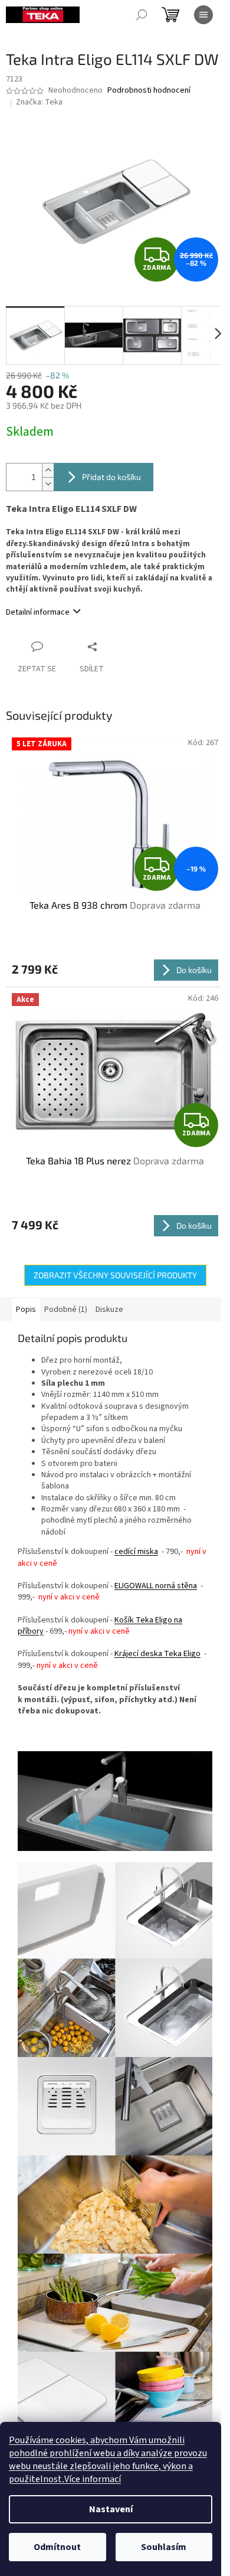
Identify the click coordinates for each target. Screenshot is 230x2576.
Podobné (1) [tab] (66, 1310)
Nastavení (111, 2509)
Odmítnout (57, 2547)
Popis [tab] (26, 1310)
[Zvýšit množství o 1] (48, 470)
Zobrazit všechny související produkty (115, 1275)
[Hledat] (142, 15)
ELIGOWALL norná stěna (156, 1586)
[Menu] (203, 15)
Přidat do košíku (111, 477)
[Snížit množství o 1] (48, 484)
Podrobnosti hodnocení (149, 91)
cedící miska (136, 1552)
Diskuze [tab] (109, 1310)
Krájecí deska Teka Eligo (157, 1654)
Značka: (39, 102)
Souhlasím (164, 2547)
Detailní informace (38, 612)
